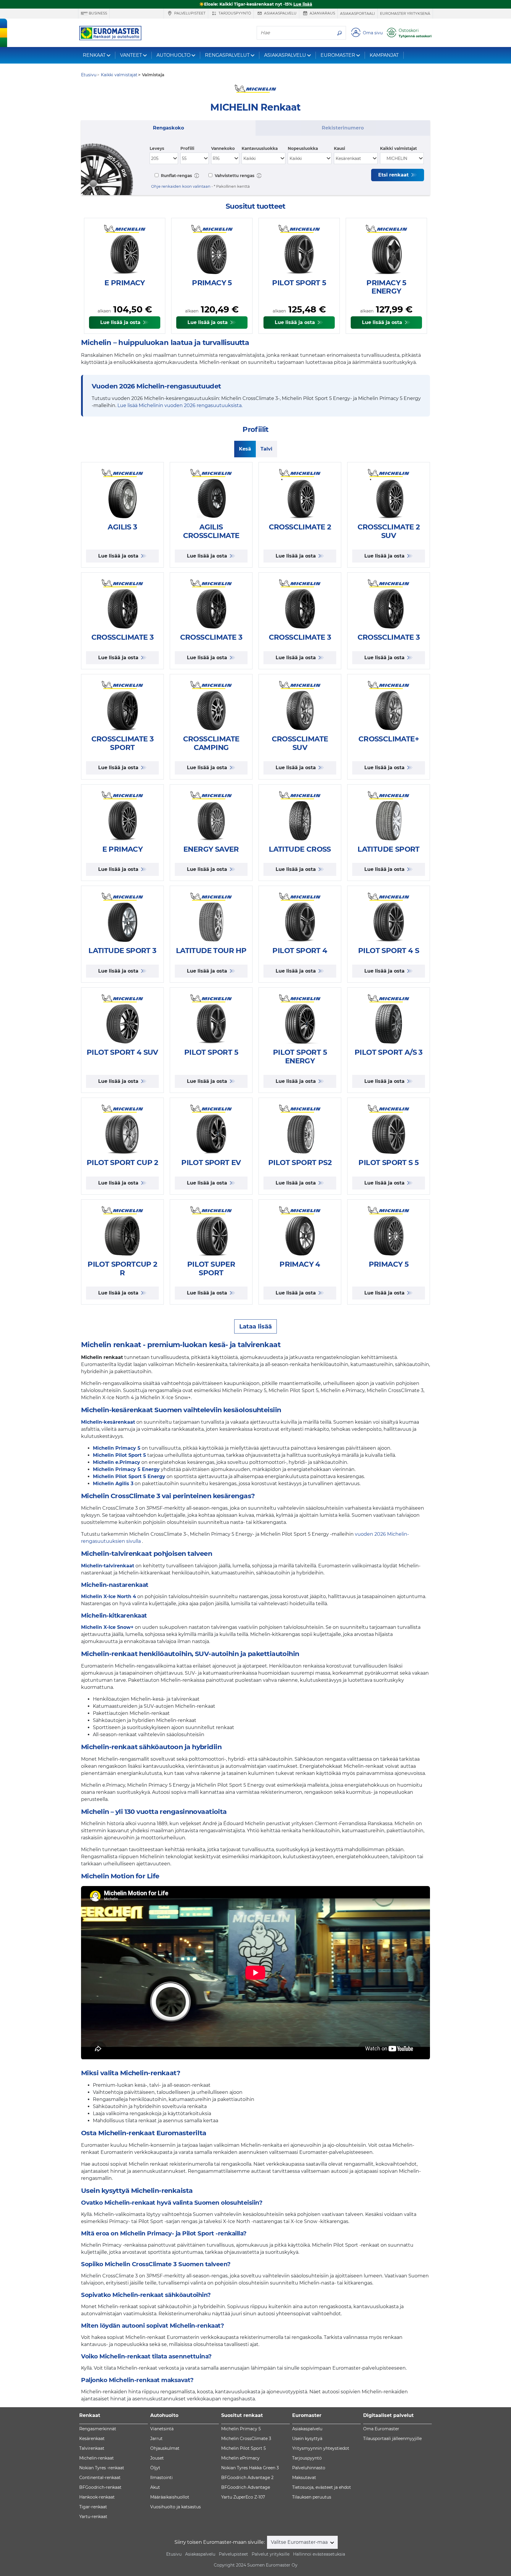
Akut (155, 2487)
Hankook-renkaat (97, 2497)
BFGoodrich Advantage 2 (247, 2478)
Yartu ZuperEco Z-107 (243, 2497)
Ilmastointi (161, 2478)
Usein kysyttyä (307, 2439)
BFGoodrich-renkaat (100, 2487)
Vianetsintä (162, 2429)
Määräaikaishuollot (170, 2497)
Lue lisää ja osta (121, 322)
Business (97, 13)
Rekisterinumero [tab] (343, 128)
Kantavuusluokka (260, 148)
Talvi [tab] (266, 449)
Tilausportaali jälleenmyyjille (392, 2439)
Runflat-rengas (176, 176)
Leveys (157, 148)
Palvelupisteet (189, 13)
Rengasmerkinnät (98, 2429)
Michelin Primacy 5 (241, 2429)
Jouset (157, 2458)
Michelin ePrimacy (240, 2458)
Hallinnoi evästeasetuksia (319, 2554)
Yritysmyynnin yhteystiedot (321, 2448)
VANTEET (131, 55)
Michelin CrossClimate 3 (246, 2439)
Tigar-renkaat (93, 2507)
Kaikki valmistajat (398, 148)
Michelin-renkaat (97, 2458)
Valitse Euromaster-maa (300, 2542)
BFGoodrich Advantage (246, 2487)
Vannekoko (223, 148)
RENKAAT (94, 55)
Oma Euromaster (381, 2429)
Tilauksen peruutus (312, 2497)
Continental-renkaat (100, 2478)
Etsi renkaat (394, 175)
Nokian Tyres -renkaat (102, 2468)
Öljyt (155, 2468)
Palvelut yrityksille (271, 2554)
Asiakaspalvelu (280, 13)
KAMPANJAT (384, 55)
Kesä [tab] (245, 449)
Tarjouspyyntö (234, 13)
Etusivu (174, 2554)
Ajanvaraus (322, 13)
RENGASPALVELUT (227, 55)
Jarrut (156, 2439)
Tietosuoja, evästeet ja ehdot (322, 2487)
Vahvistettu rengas (234, 176)
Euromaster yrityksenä (405, 13)
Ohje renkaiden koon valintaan (181, 186)
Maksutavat (304, 2478)
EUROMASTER (338, 55)
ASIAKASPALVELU (285, 55)
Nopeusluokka (303, 148)
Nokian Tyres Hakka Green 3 (250, 2468)
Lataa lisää (256, 1326)
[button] (197, 175)
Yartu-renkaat (93, 2517)
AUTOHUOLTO (173, 55)
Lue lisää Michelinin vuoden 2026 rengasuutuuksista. (180, 405)
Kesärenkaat (92, 2439)
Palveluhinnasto (309, 2468)
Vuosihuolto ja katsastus (176, 2507)
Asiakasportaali (358, 13)
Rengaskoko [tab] (168, 128)
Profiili (187, 148)
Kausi (339, 148)
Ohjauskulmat (165, 2448)
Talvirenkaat (92, 2448)
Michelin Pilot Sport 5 (244, 2448)
